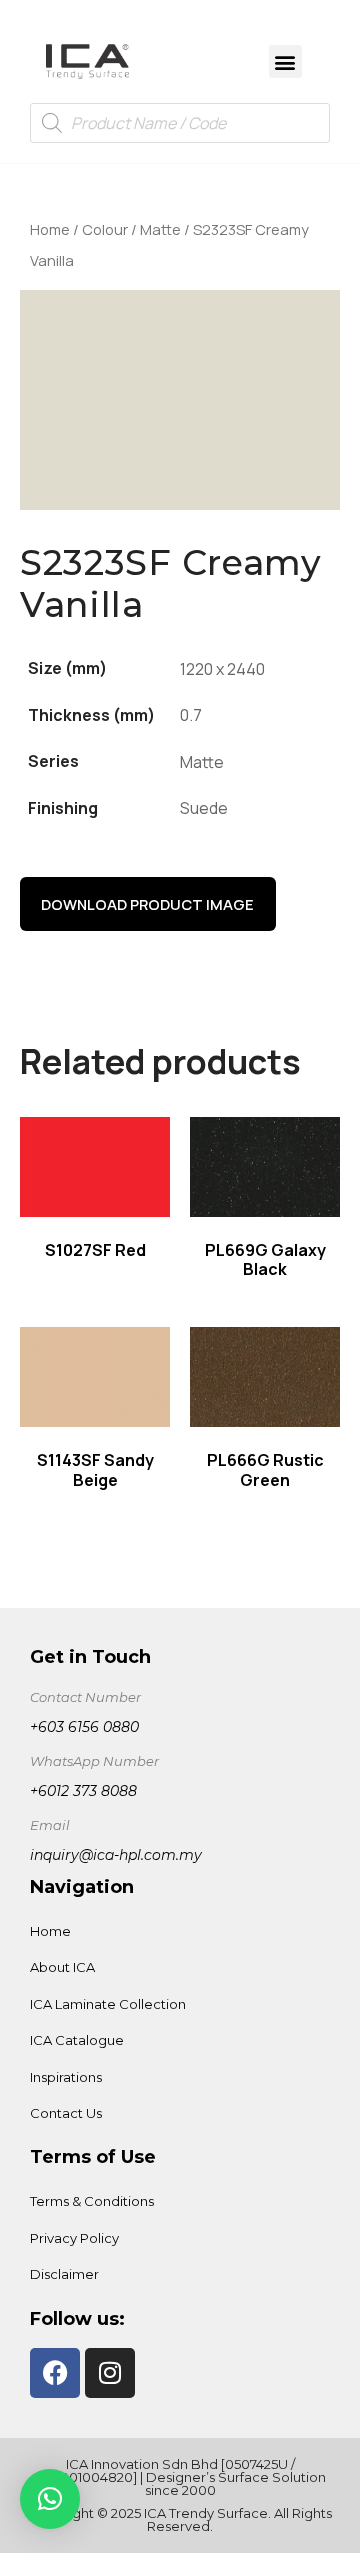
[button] (285, 61)
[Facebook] (55, 2373)
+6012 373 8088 (83, 1791)
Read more (95, 1168)
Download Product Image (147, 904)
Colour (105, 229)
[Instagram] (110, 2373)
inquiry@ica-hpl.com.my (116, 1855)
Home (50, 229)
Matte (160, 229)
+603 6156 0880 (84, 1727)
